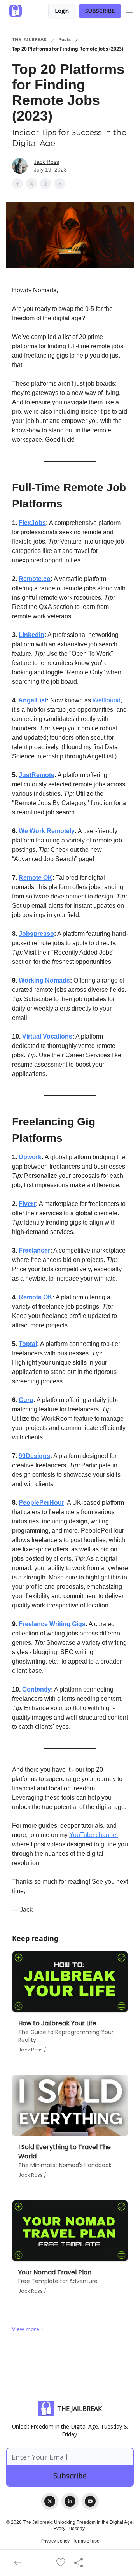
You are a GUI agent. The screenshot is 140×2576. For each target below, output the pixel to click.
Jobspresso (36, 934)
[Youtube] (90, 2501)
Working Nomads (44, 980)
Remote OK (36, 878)
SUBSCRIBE (100, 11)
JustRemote (37, 775)
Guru (26, 1400)
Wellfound (107, 700)
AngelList (32, 700)
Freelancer (34, 1250)
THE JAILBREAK (29, 40)
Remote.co (35, 579)
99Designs (34, 1456)
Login (62, 11)
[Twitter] (50, 2501)
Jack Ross (46, 162)
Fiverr (27, 1204)
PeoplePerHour (41, 1503)
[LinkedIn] (70, 2501)
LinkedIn (31, 635)
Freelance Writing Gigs (52, 1624)
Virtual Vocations (47, 1036)
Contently (37, 1689)
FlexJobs (32, 523)
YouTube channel (94, 1835)
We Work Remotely (47, 831)
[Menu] (129, 10)
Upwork (30, 1157)
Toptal (28, 1344)
